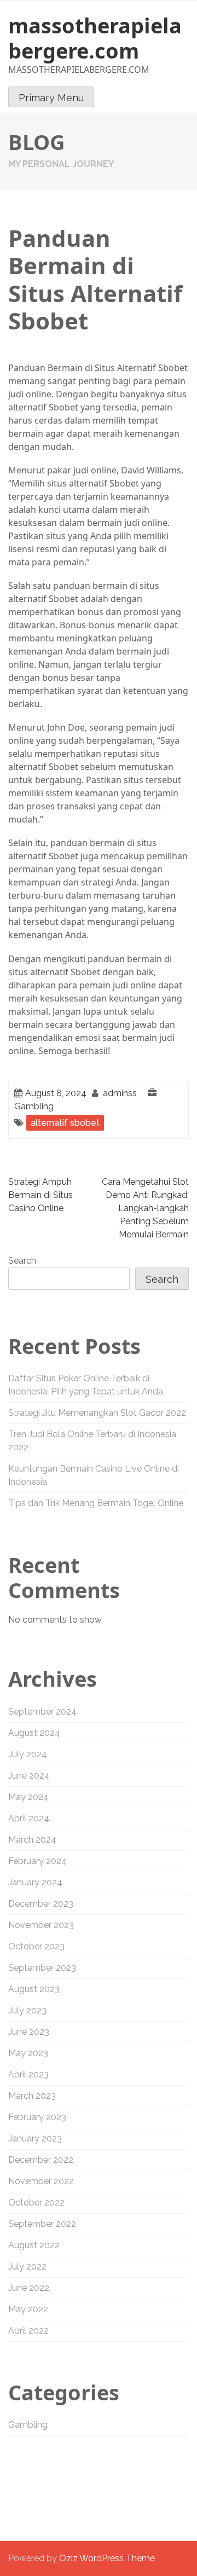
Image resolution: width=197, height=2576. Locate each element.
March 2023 (32, 2096)
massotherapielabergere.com (95, 38)
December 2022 (41, 2160)
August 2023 (34, 1989)
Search (22, 1261)
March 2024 (32, 1840)
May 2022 (28, 2309)
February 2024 (37, 1861)
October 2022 (36, 2202)
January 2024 (35, 1882)
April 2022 (28, 2331)
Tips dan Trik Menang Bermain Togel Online (96, 1503)
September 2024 (42, 1712)
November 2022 (41, 2181)
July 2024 (28, 1754)
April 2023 (28, 2074)
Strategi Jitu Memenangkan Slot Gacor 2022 (97, 1413)
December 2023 (41, 1904)
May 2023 (28, 2053)
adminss (120, 1093)
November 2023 (41, 1925)
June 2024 (29, 1776)
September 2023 (42, 1968)
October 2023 (36, 1946)
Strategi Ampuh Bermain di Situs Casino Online (40, 1195)
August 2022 (34, 2245)
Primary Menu (51, 98)
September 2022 (42, 2224)
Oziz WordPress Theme (107, 2558)
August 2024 (34, 1733)
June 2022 (29, 2288)
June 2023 (29, 2032)
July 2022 (27, 2267)
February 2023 (37, 2117)
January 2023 (35, 2138)
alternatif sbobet (65, 1123)
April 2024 (29, 1818)
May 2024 (28, 1797)
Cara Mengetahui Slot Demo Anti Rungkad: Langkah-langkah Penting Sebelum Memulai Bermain (145, 1208)
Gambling (34, 1106)
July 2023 (27, 2010)
